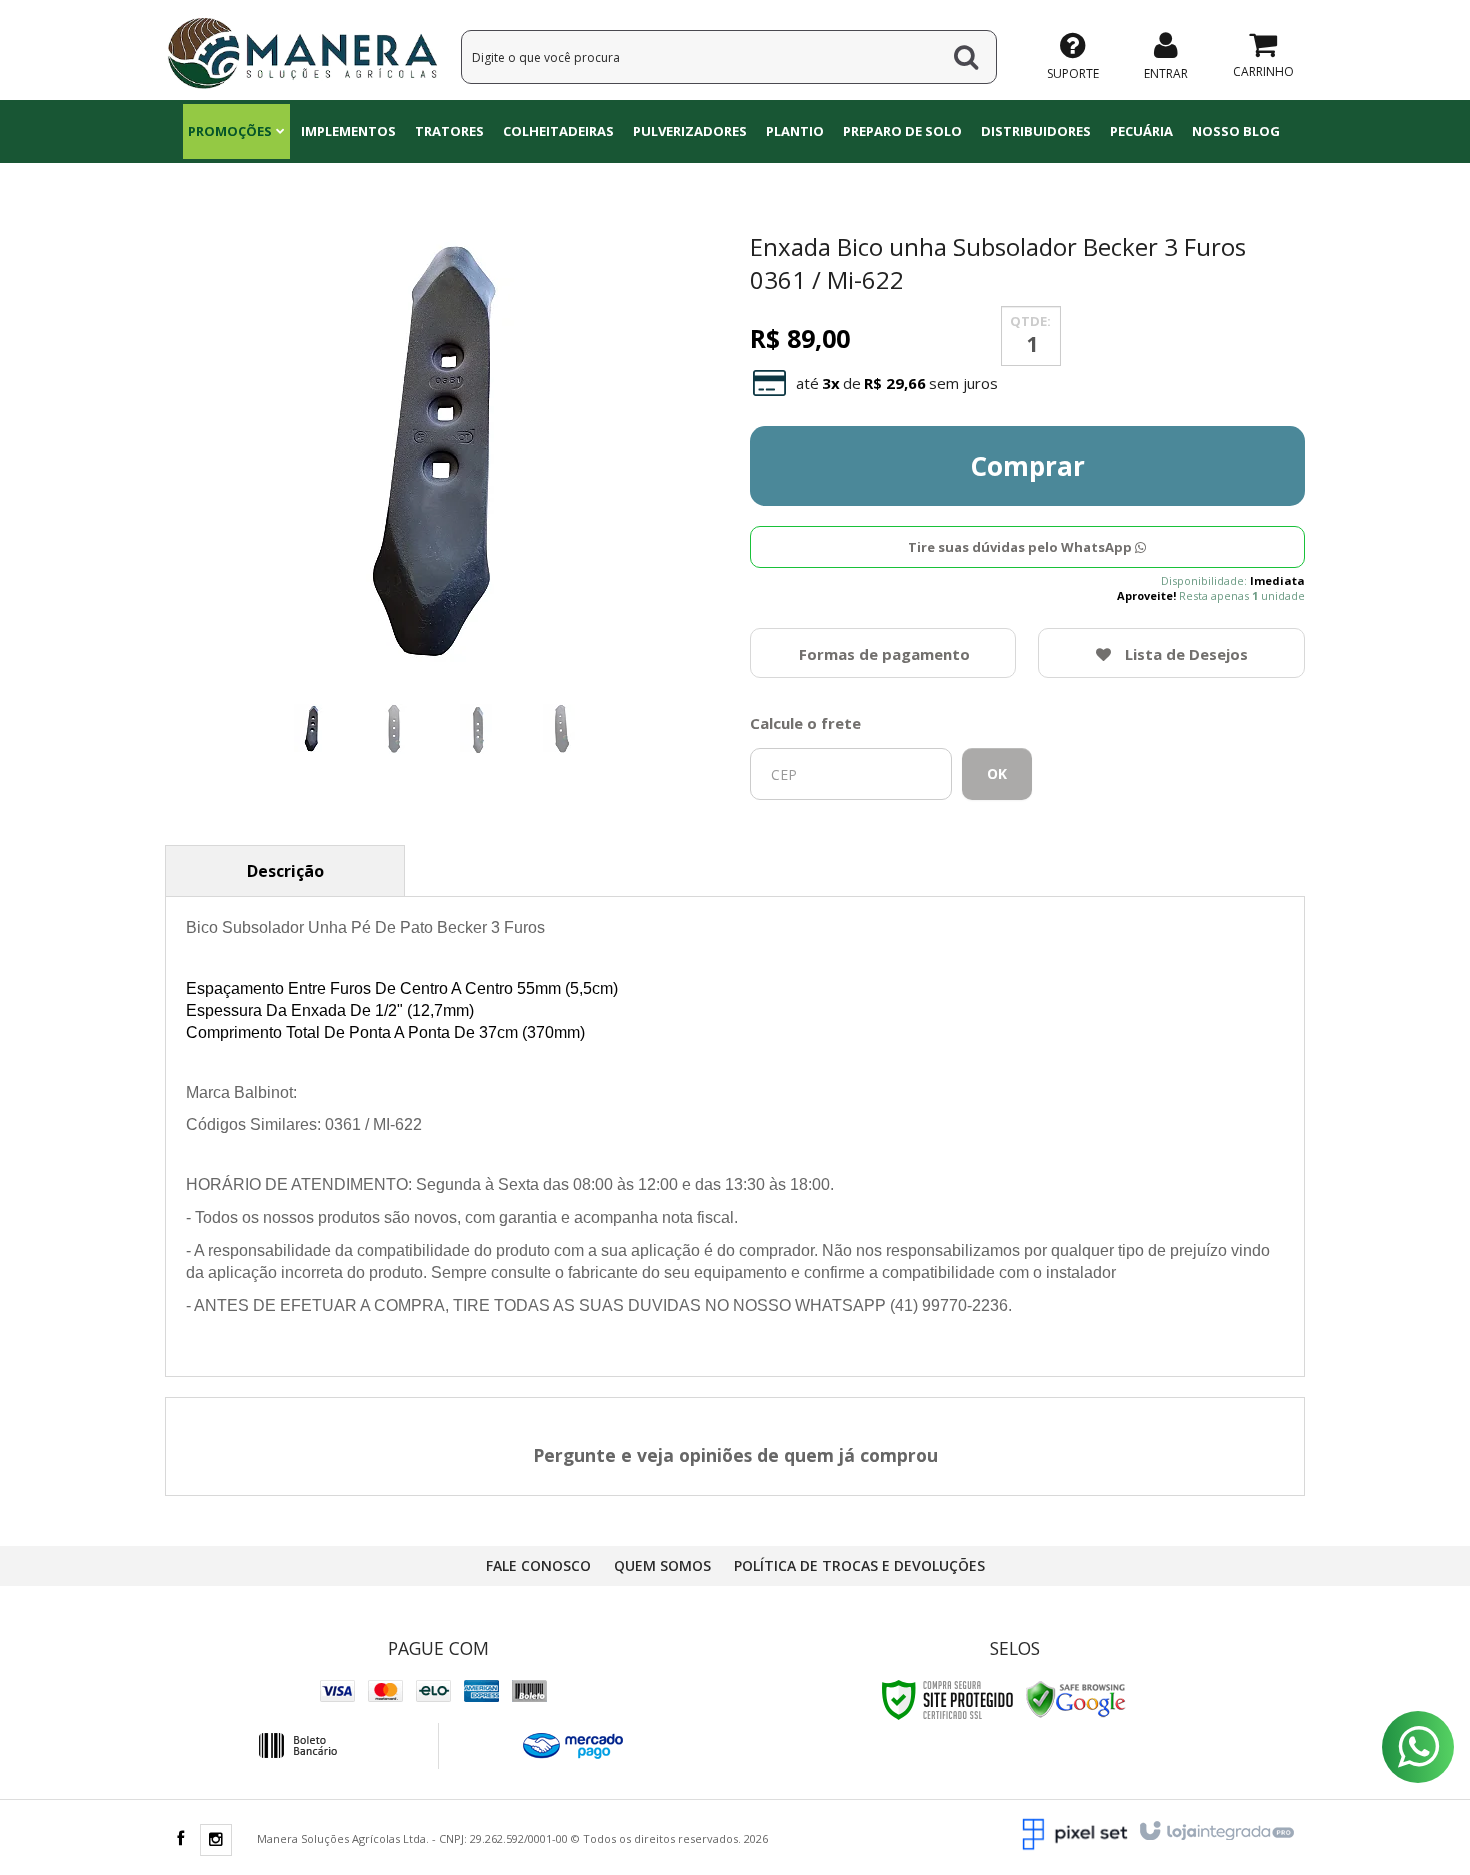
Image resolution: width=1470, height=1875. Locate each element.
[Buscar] (966, 57)
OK (997, 773)
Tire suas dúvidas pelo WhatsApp (1021, 547)
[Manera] (302, 50)
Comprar (1027, 466)
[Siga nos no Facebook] (180, 1839)
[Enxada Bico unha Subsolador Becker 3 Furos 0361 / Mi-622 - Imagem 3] (478, 729)
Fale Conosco (538, 1565)
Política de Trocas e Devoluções (859, 1565)
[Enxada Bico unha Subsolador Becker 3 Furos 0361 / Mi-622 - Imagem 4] (561, 729)
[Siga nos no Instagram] (216, 1840)
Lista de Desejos (1184, 654)
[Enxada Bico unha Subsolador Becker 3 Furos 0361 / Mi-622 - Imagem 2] (395, 729)
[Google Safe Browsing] (1076, 1698)
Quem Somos (662, 1565)
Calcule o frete (805, 723)
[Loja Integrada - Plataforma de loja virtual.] (1215, 1832)
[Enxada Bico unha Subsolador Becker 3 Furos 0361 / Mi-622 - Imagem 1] (312, 729)
